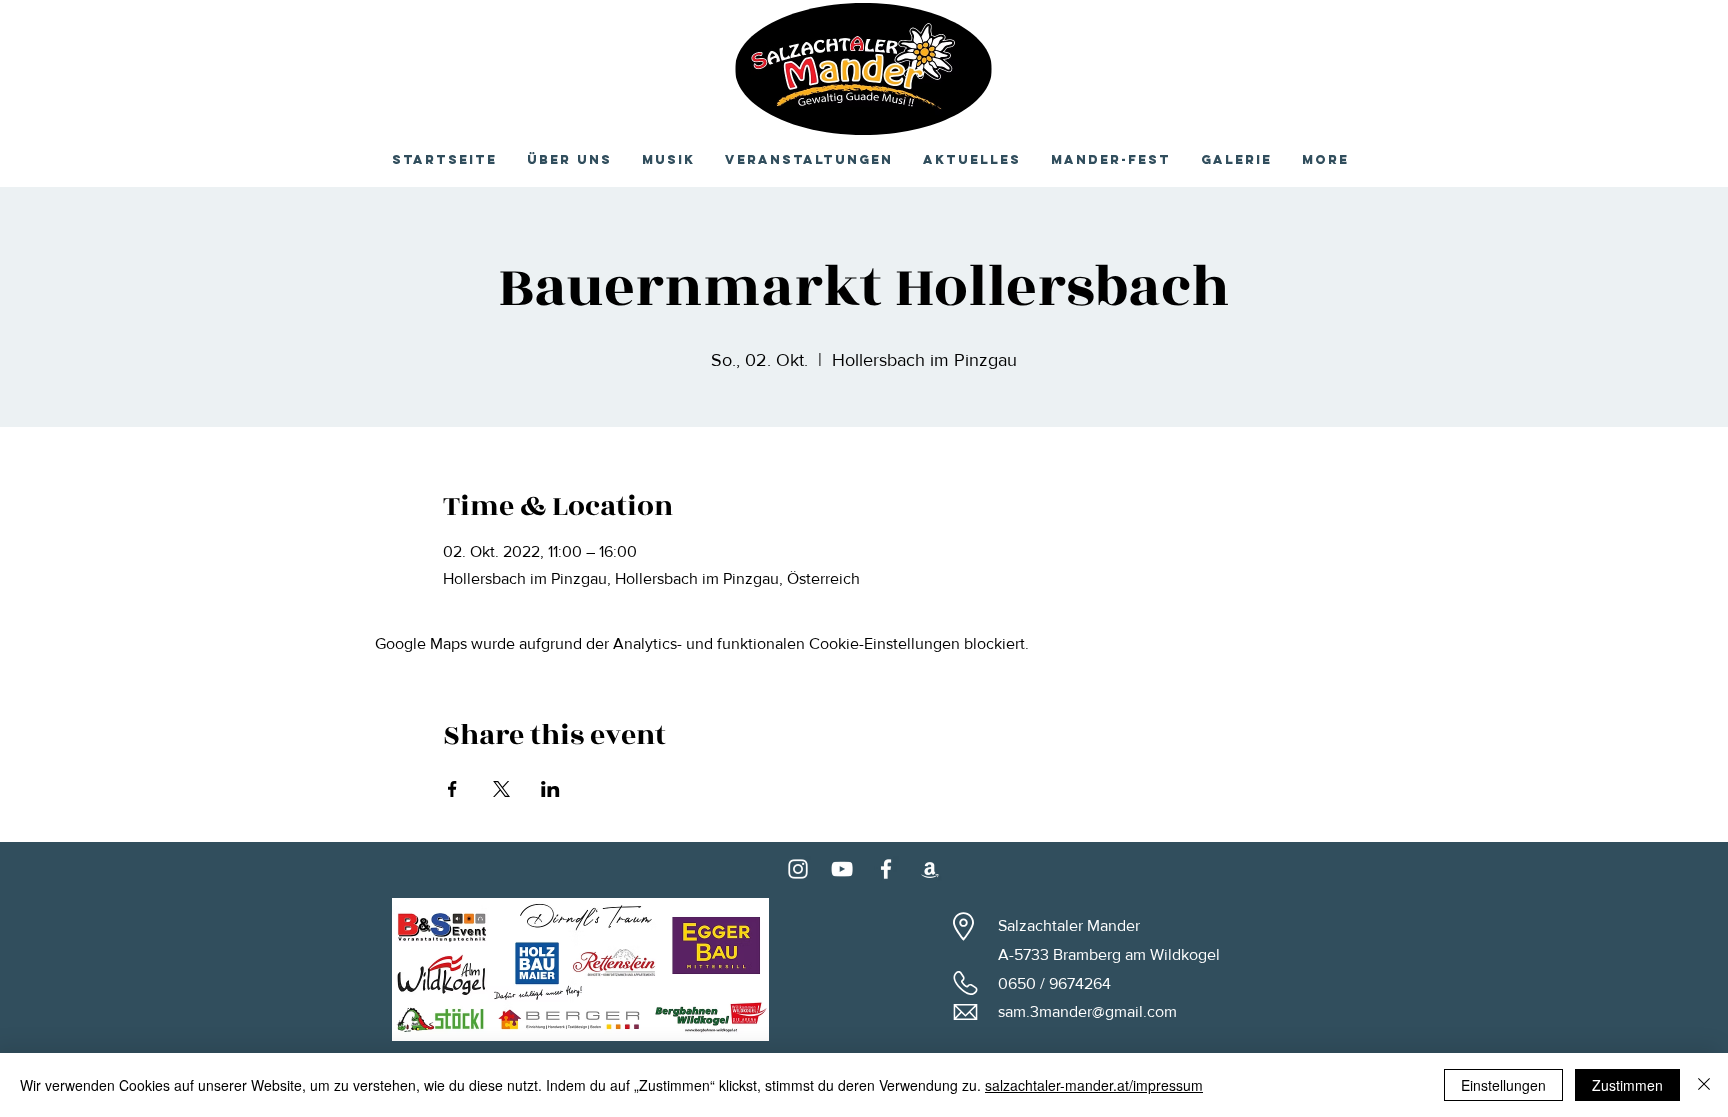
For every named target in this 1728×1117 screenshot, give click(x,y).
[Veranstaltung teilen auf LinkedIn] (550, 789)
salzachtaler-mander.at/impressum (1094, 1085)
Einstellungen (1503, 1085)
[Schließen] (1704, 1085)
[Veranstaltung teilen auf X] (501, 789)
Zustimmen (1627, 1085)
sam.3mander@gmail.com (1087, 1011)
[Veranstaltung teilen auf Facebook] (452, 789)
